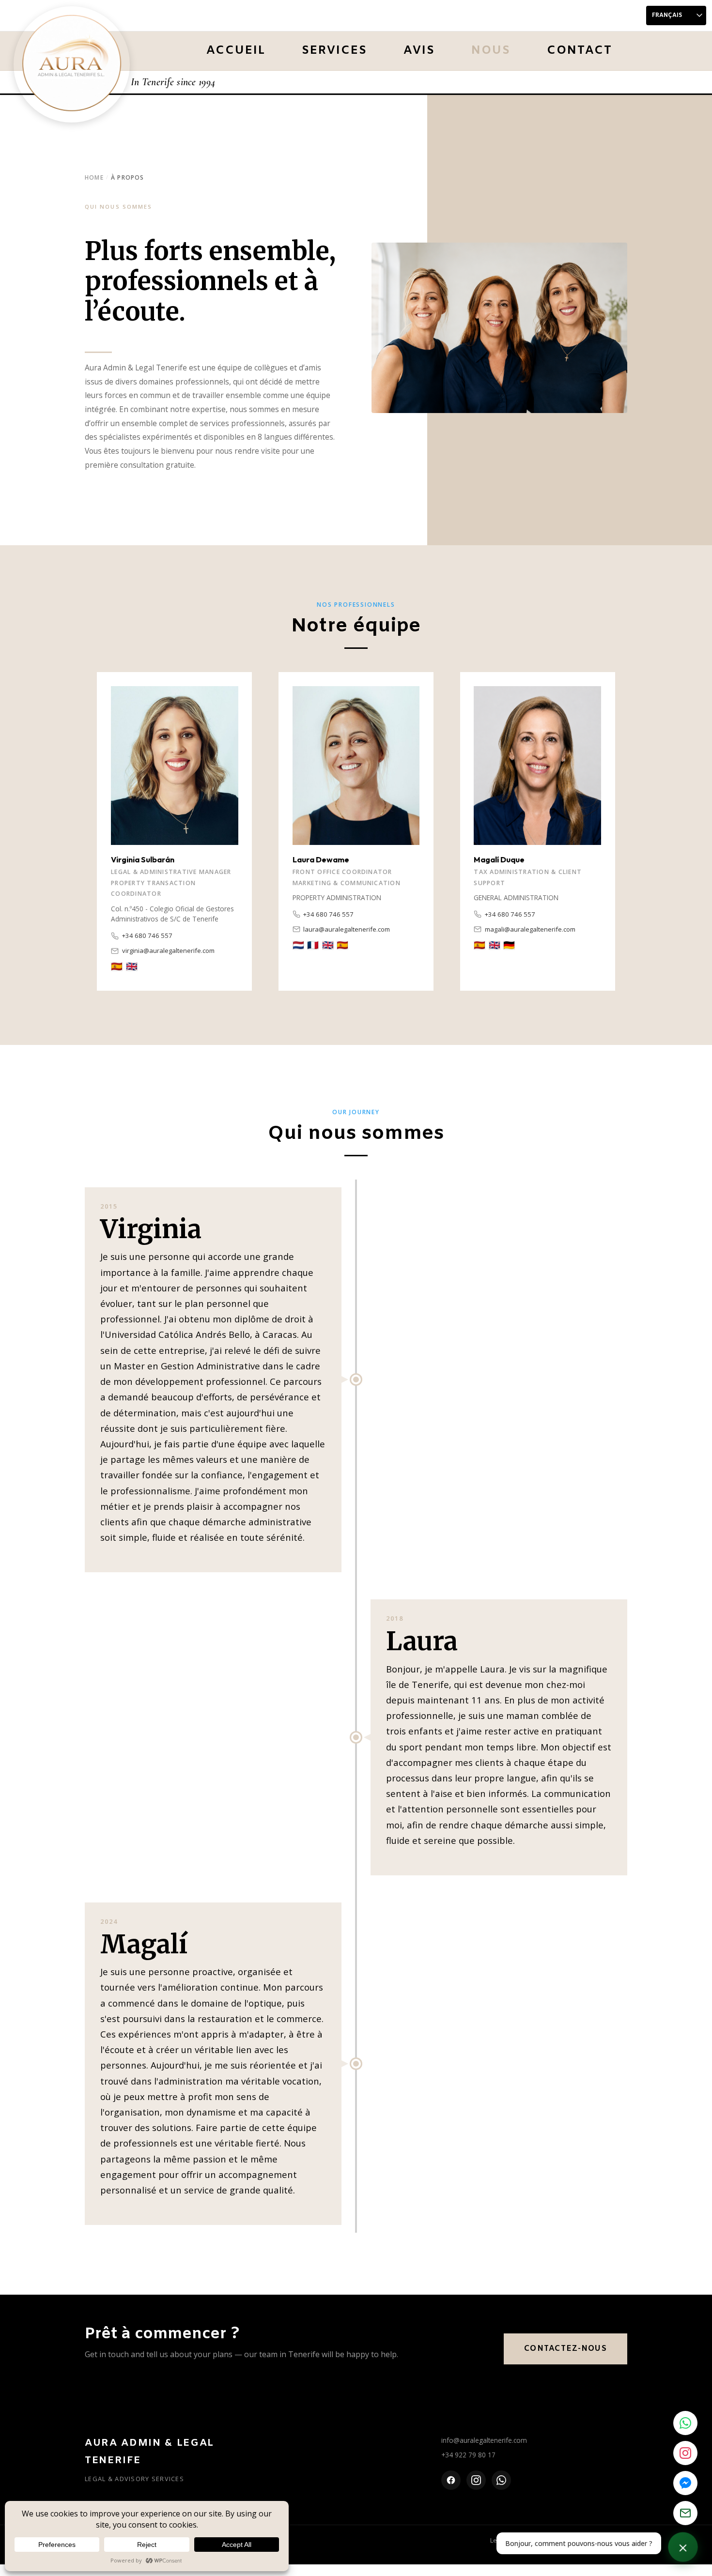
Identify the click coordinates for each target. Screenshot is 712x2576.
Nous (491, 51)
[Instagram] (476, 2480)
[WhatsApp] (501, 2480)
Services (334, 51)
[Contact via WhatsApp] (685, 2423)
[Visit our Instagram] (685, 2453)
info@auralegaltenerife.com (484, 2440)
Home (94, 177)
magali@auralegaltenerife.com (530, 929)
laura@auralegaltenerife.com (347, 929)
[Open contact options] (683, 2547)
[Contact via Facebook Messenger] (685, 2483)
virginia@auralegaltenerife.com (168, 951)
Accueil (236, 51)
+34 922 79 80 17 (468, 2455)
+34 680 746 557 (147, 935)
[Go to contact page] (685, 2513)
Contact (580, 51)
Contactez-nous (565, 2349)
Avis (419, 51)
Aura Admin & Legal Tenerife (149, 2452)
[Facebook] (451, 2480)
